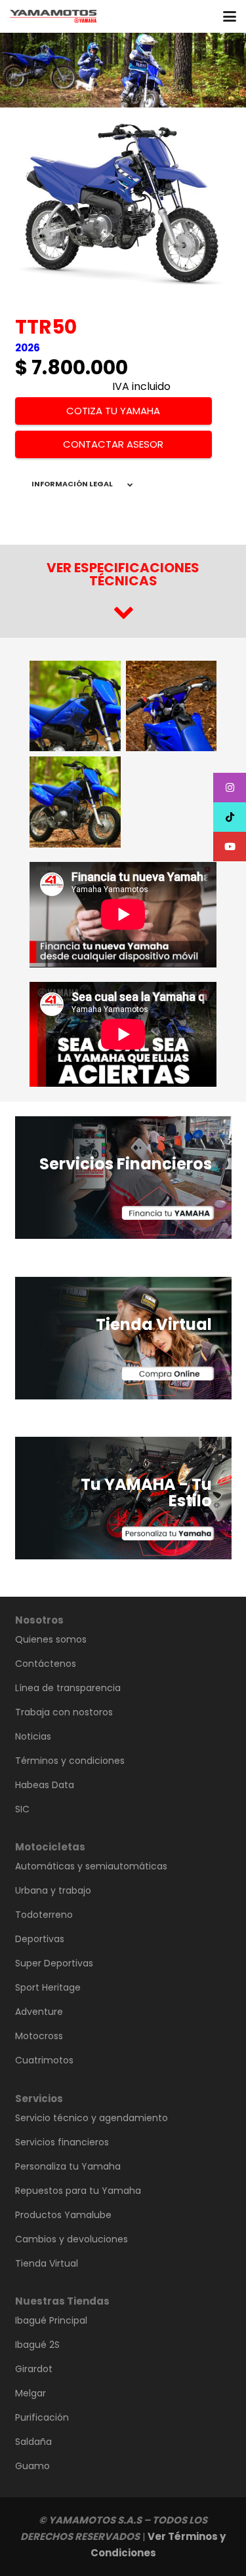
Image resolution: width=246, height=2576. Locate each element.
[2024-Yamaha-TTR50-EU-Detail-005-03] (172, 706)
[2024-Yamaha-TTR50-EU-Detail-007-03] (75, 706)
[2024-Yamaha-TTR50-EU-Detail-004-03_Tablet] (75, 802)
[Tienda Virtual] (123, 1338)
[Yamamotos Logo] (53, 16)
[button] (230, 16)
